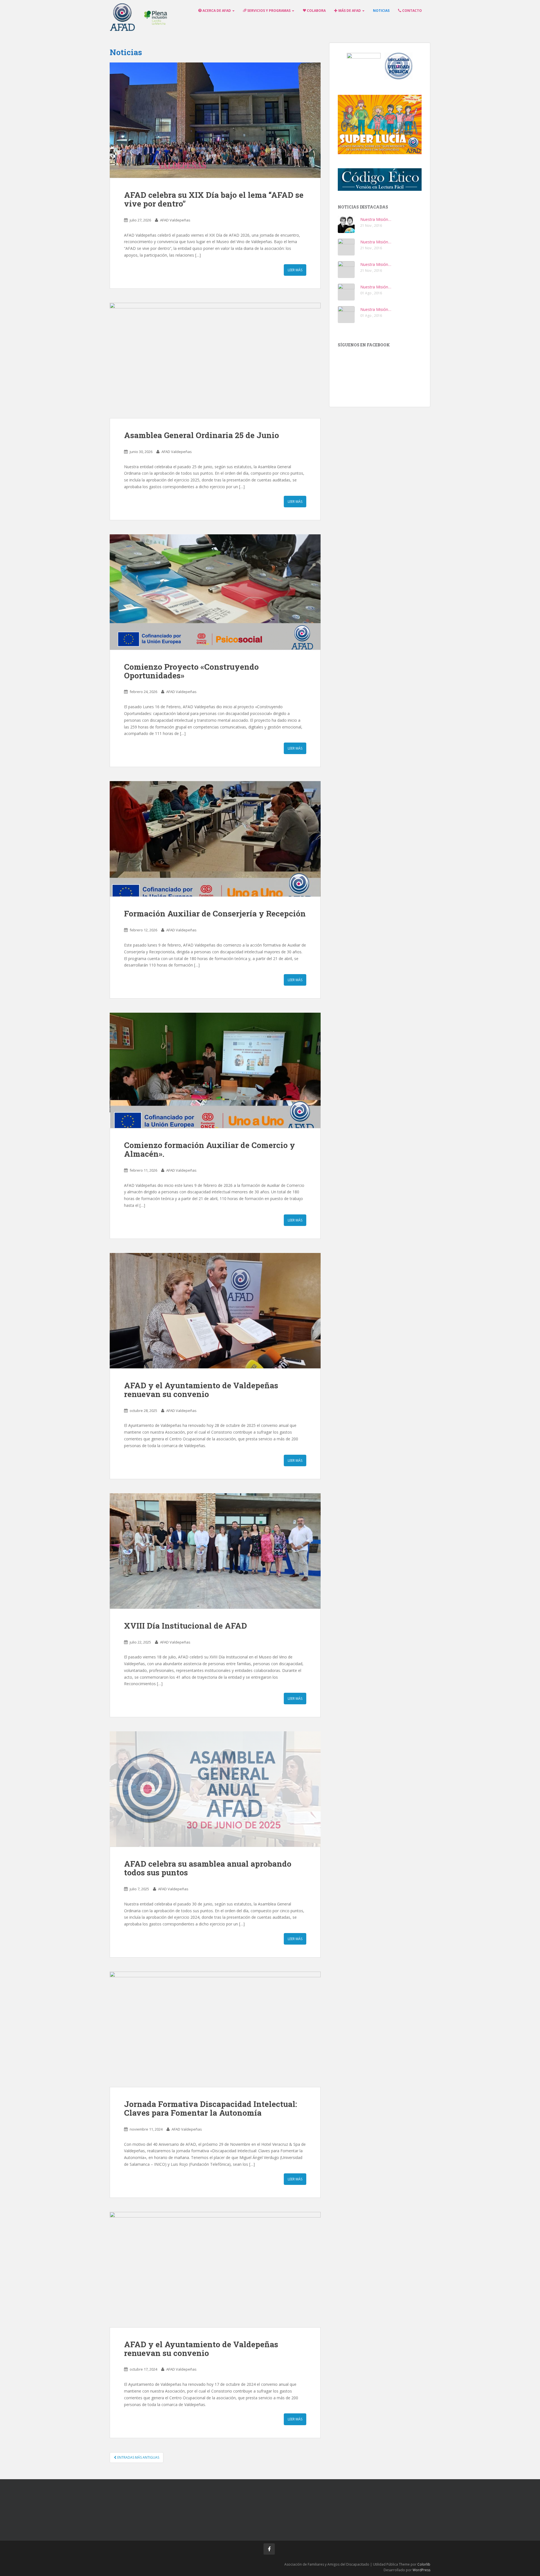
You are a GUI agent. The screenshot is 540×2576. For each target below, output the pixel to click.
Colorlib (424, 2564)
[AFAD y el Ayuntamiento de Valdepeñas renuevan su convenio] (215, 1311)
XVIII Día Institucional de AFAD (185, 1626)
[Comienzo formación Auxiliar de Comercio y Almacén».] (215, 1070)
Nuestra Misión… (376, 219)
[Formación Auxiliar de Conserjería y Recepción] (215, 839)
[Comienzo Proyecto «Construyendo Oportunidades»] (215, 592)
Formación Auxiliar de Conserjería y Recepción (215, 913)
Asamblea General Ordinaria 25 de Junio (202, 435)
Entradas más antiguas (138, 2457)
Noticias (381, 11)
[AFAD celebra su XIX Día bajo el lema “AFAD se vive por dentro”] (215, 120)
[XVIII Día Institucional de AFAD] (215, 1551)
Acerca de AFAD (217, 11)
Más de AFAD (350, 11)
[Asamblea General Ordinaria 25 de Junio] (215, 360)
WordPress (421, 2570)
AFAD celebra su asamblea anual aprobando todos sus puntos (208, 1868)
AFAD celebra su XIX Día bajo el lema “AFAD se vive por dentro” (214, 199)
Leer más (295, 270)
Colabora (316, 11)
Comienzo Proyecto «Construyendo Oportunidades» (191, 671)
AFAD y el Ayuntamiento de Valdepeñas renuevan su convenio (201, 1390)
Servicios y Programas (269, 11)
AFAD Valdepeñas (175, 220)
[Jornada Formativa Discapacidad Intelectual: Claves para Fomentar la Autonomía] (215, 2029)
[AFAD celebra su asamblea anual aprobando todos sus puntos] (215, 1789)
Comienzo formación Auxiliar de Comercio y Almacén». (210, 1149)
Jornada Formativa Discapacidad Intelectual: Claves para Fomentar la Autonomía (211, 2108)
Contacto (412, 11)
